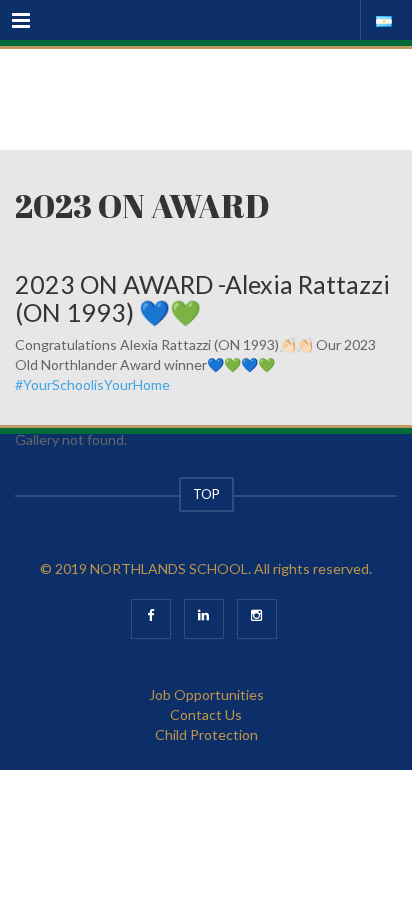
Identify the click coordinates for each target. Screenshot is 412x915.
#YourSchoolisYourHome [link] (92, 384)
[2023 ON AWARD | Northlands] (206, 99)
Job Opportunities (206, 694)
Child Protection (206, 734)
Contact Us (206, 714)
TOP (206, 494)
